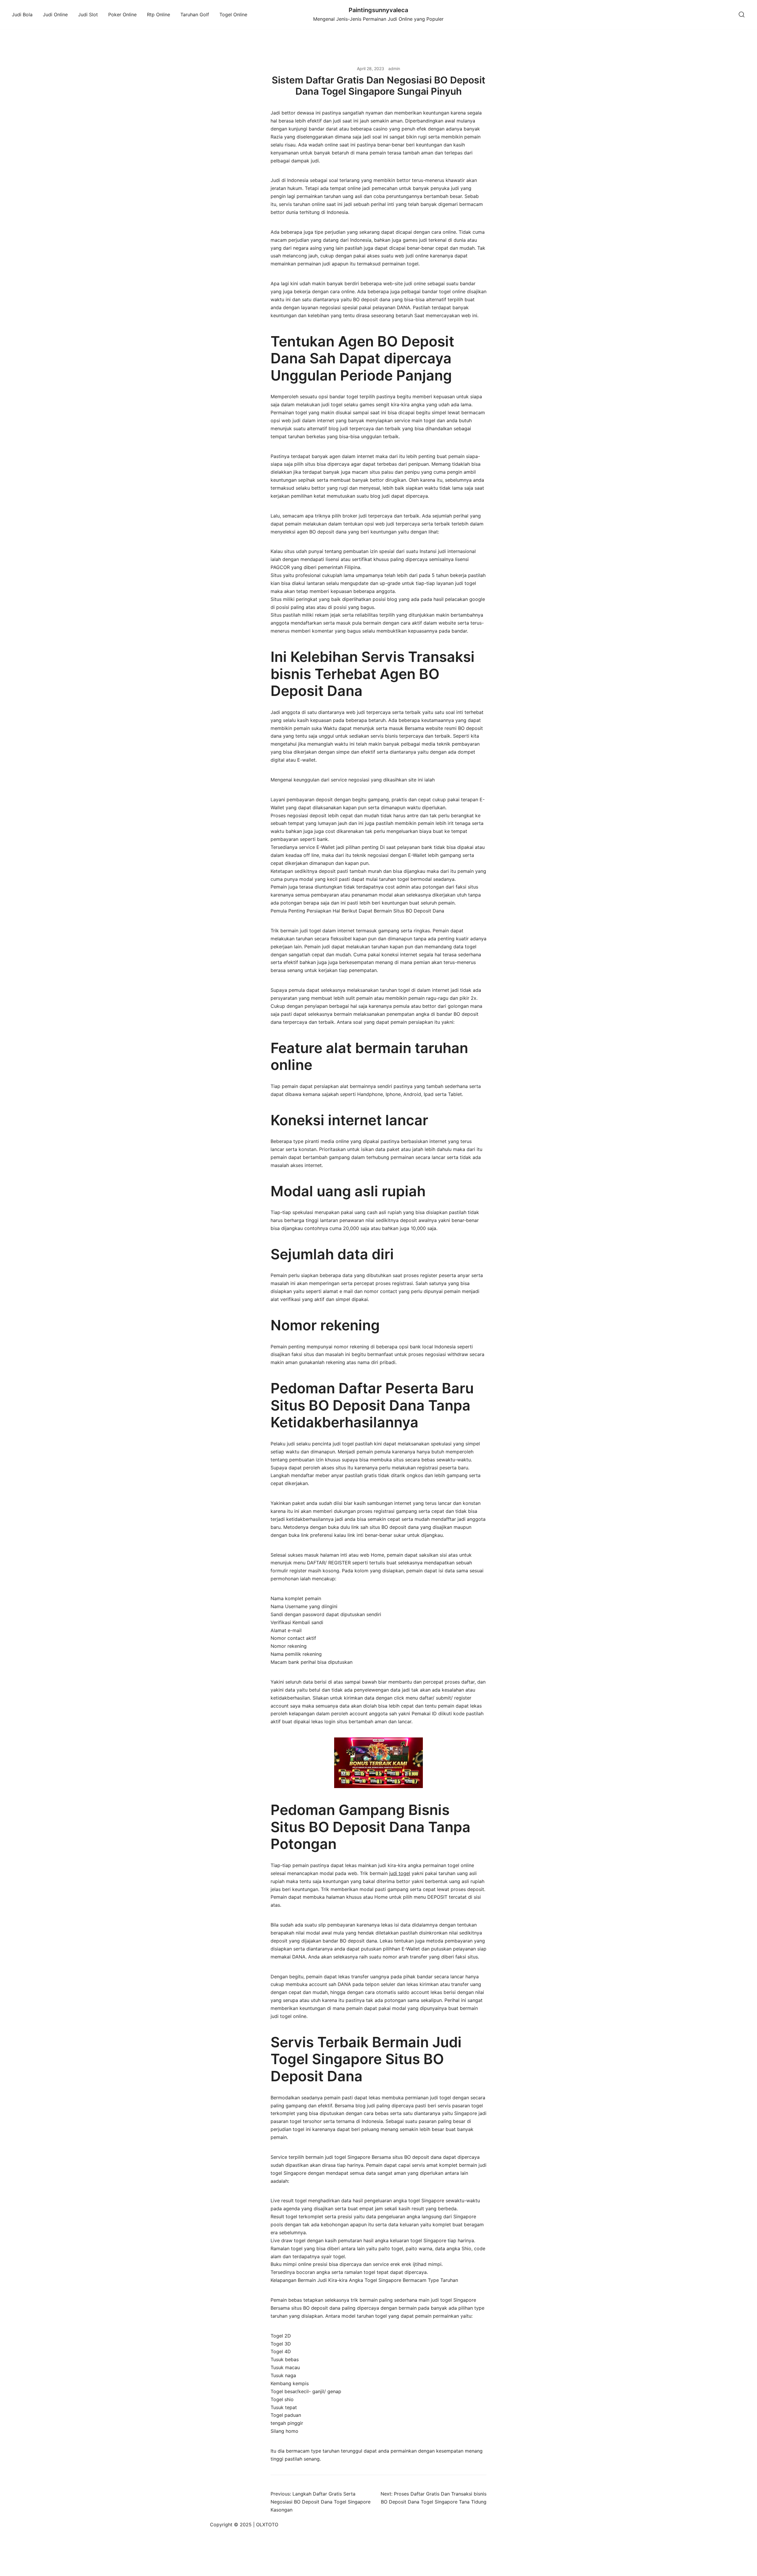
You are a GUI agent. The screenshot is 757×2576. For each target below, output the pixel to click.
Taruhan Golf (195, 14)
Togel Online (233, 14)
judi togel (400, 1873)
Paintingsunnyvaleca (378, 10)
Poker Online (122, 14)
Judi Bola (22, 14)
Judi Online (55, 14)
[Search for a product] (742, 15)
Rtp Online (158, 14)
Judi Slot (88, 14)
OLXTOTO (267, 2525)
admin (394, 68)
